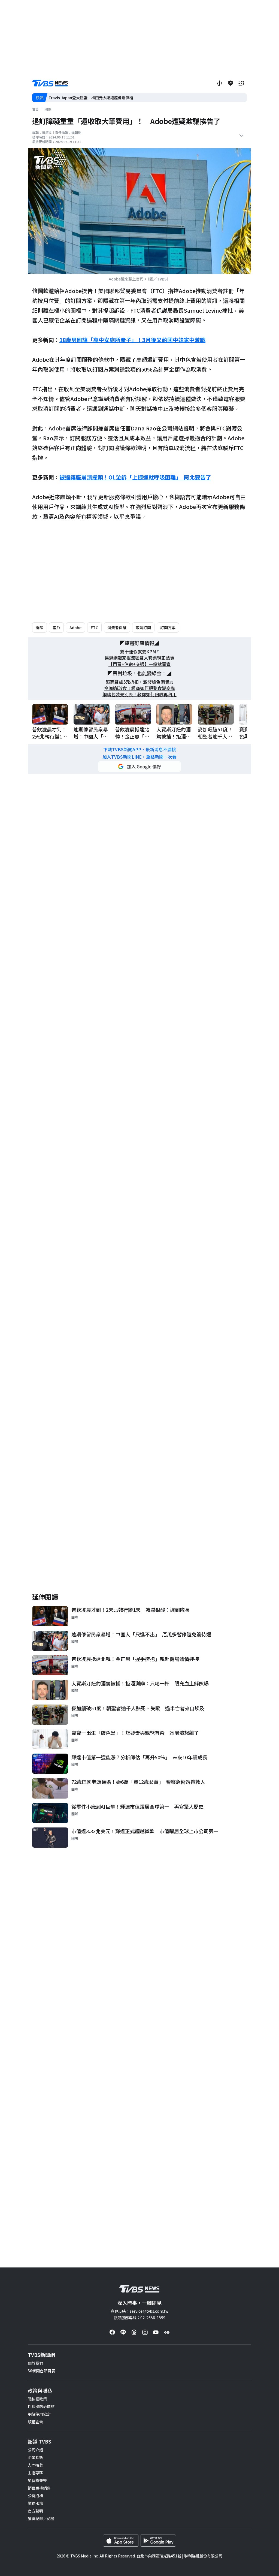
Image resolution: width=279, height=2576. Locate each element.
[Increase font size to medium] (220, 83)
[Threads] (134, 2332)
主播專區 (35, 2473)
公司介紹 (35, 2450)
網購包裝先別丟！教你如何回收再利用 (139, 694)
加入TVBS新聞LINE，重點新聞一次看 (139, 757)
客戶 (56, 628)
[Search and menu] (241, 83)
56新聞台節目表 (41, 2371)
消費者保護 (117, 628)
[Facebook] (112, 2332)
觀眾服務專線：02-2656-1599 (139, 2318)
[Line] (123, 2332)
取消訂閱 (143, 628)
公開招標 (35, 2496)
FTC (94, 628)
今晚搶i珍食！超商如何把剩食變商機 (139, 688)
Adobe (75, 628)
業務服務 (35, 2503)
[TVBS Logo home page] (50, 83)
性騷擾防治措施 (41, 2406)
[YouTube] (156, 2332)
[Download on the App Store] (121, 2541)
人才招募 (35, 2465)
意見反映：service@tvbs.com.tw (139, 2311)
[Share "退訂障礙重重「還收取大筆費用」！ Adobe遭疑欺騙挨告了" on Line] (231, 83)
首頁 (35, 109)
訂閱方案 (168, 628)
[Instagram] (145, 2332)
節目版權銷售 (39, 2488)
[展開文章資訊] (241, 135)
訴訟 (40, 628)
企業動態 (35, 2457)
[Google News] (167, 2332)
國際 (48, 109)
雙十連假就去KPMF (139, 652)
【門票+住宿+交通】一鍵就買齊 (139, 664)
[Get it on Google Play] (158, 2541)
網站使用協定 (39, 2414)
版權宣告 (35, 2422)
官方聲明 (35, 2511)
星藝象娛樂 (37, 2480)
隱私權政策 (37, 2399)
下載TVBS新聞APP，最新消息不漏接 (140, 749)
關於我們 (35, 2363)
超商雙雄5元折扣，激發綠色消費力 (140, 682)
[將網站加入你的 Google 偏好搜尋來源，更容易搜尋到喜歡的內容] (139, 767)
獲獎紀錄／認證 (41, 2518)
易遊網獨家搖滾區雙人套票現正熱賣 (139, 658)
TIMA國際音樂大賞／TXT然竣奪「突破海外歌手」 (91, 98)
